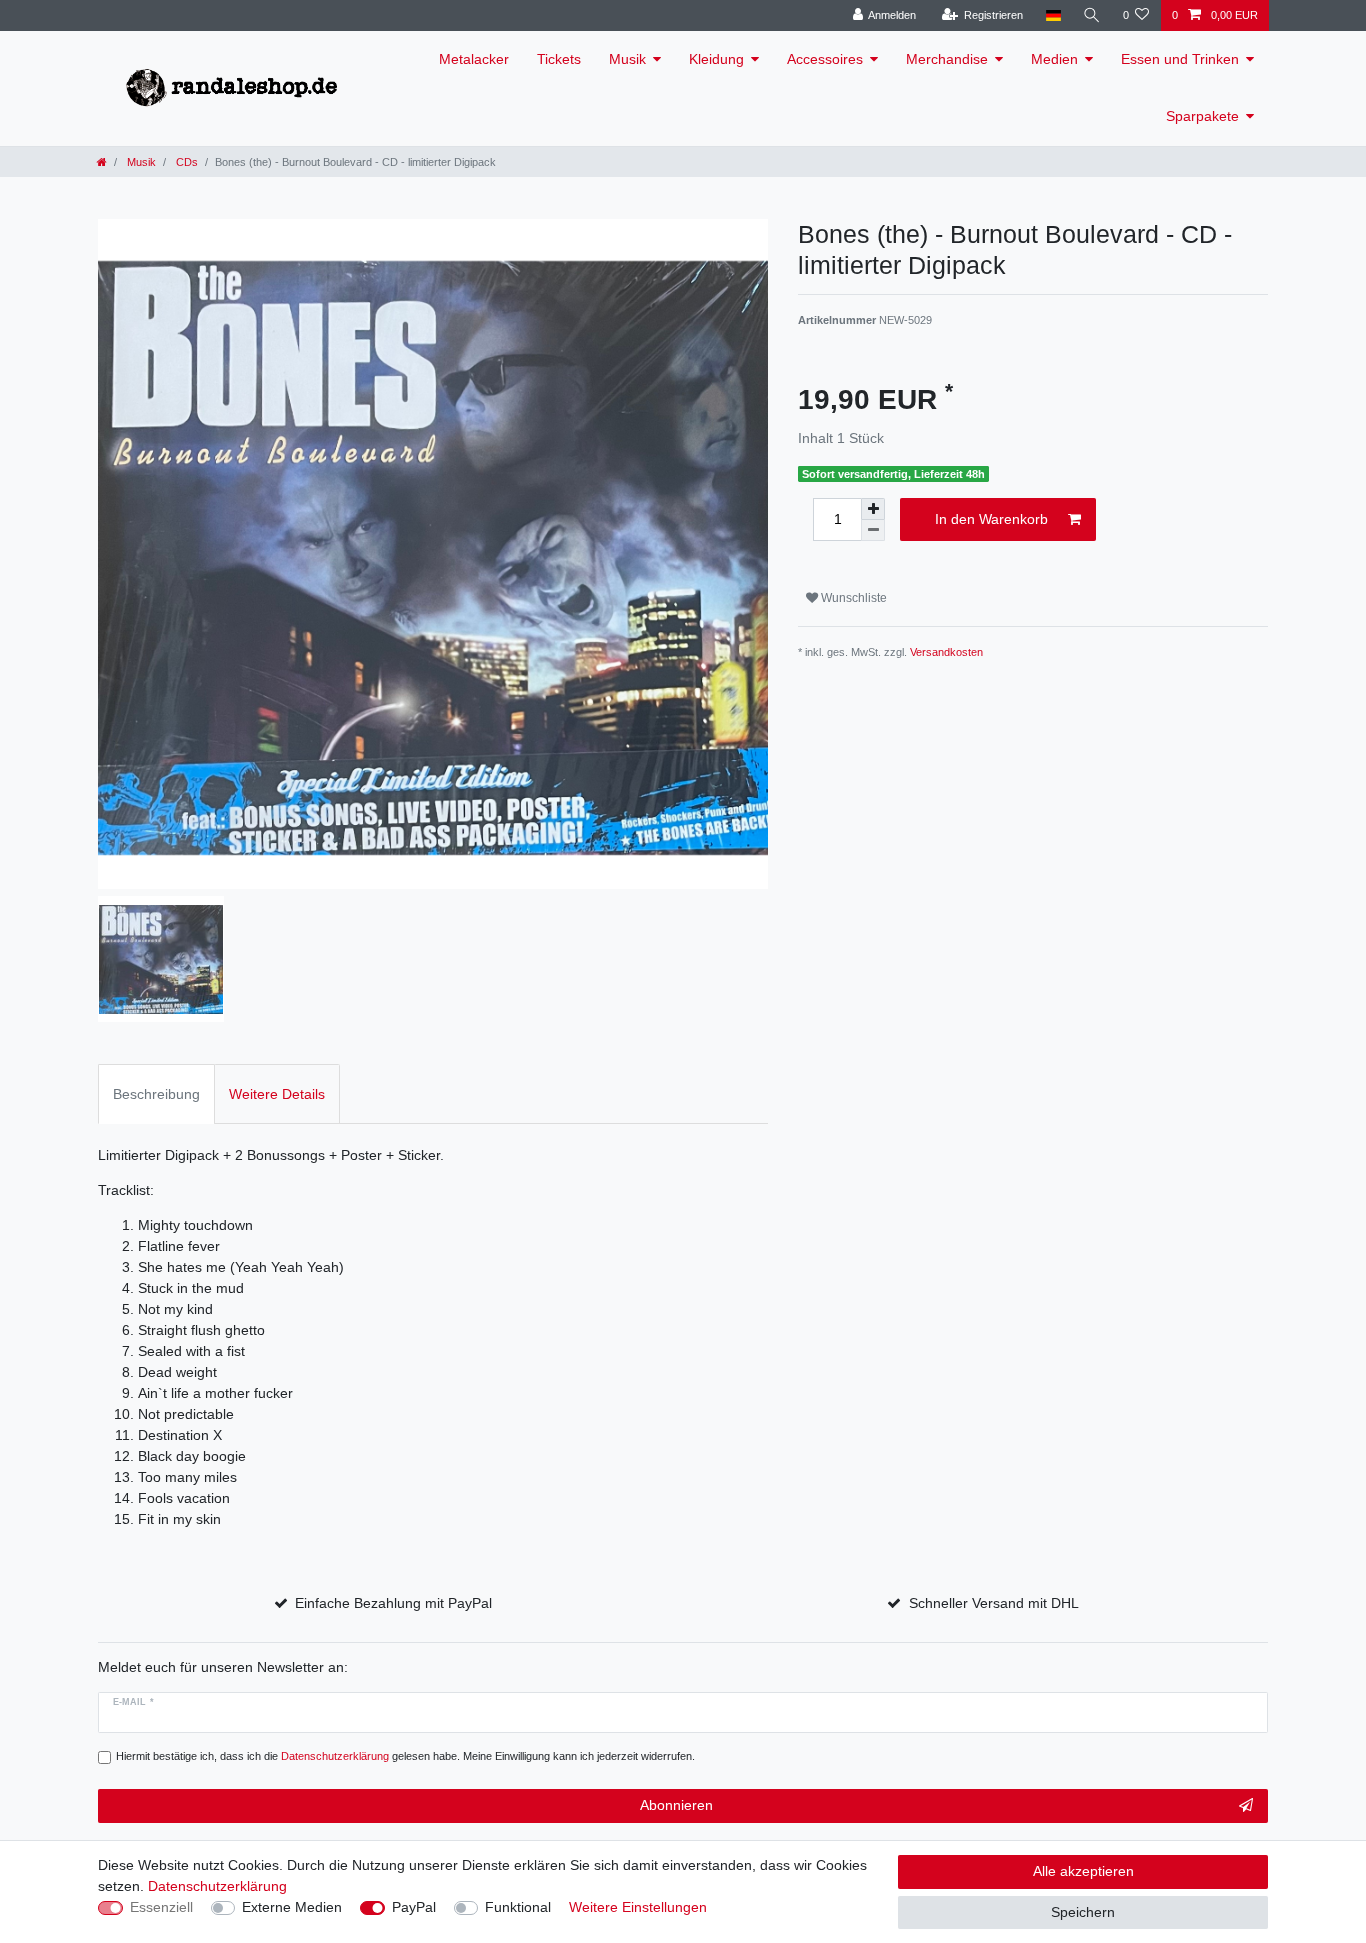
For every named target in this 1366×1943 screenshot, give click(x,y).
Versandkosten (946, 652)
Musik (627, 59)
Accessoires (825, 59)
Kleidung (716, 59)
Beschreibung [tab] (156, 1094)
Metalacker (474, 59)
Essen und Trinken (1180, 59)
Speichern (1083, 1912)
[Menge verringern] (873, 530)
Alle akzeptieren (1083, 1871)
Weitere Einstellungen (638, 1907)
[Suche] (1092, 15)
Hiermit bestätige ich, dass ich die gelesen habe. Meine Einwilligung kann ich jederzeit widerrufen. (405, 1756)
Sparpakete (1202, 116)
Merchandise (947, 59)
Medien (1054, 59)
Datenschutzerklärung (217, 1886)
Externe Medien (292, 1907)
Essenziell (161, 1907)
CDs (185, 162)
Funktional (518, 1907)
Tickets (559, 59)
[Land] (1052, 15)
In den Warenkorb (991, 519)
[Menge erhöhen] (873, 509)
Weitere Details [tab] (277, 1094)
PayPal (414, 1907)
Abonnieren (676, 1805)
